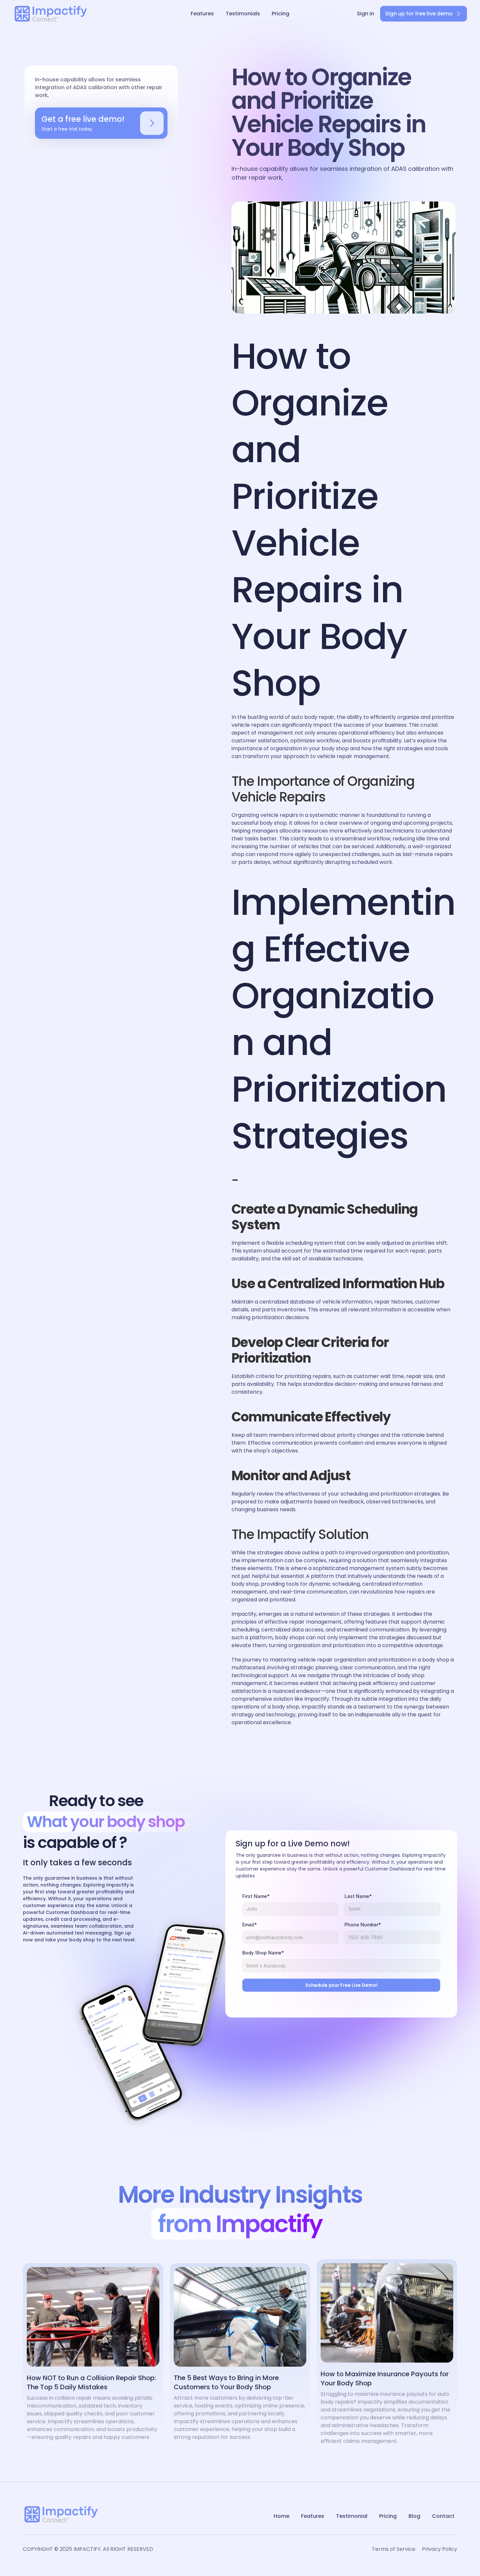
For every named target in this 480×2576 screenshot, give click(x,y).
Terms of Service (394, 2549)
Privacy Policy (440, 2549)
